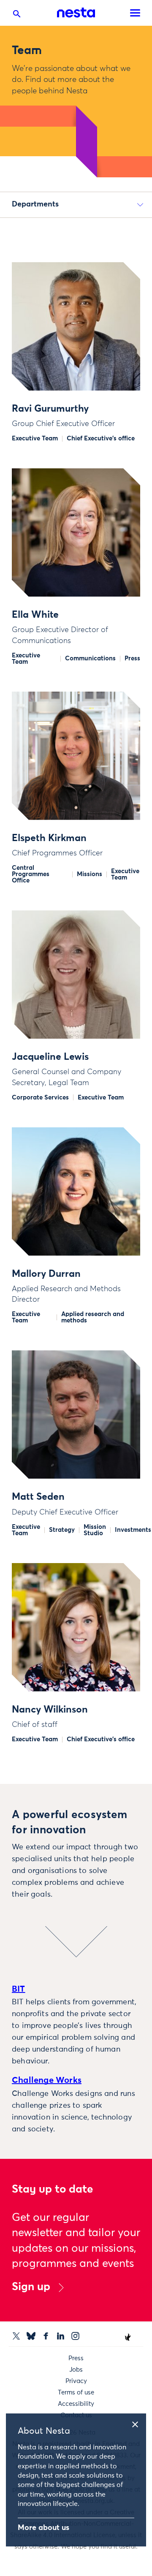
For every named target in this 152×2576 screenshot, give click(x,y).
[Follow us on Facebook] (46, 2336)
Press (76, 2358)
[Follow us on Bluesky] (31, 2336)
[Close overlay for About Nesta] (138, 2423)
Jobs (76, 2370)
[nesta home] (76, 13)
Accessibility (76, 2404)
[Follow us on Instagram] (75, 2336)
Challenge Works (47, 2080)
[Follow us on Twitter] (16, 2336)
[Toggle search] (17, 16)
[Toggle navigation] (135, 13)
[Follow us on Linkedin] (61, 2336)
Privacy (76, 2381)
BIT (19, 1989)
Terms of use (76, 2393)
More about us (43, 2528)
